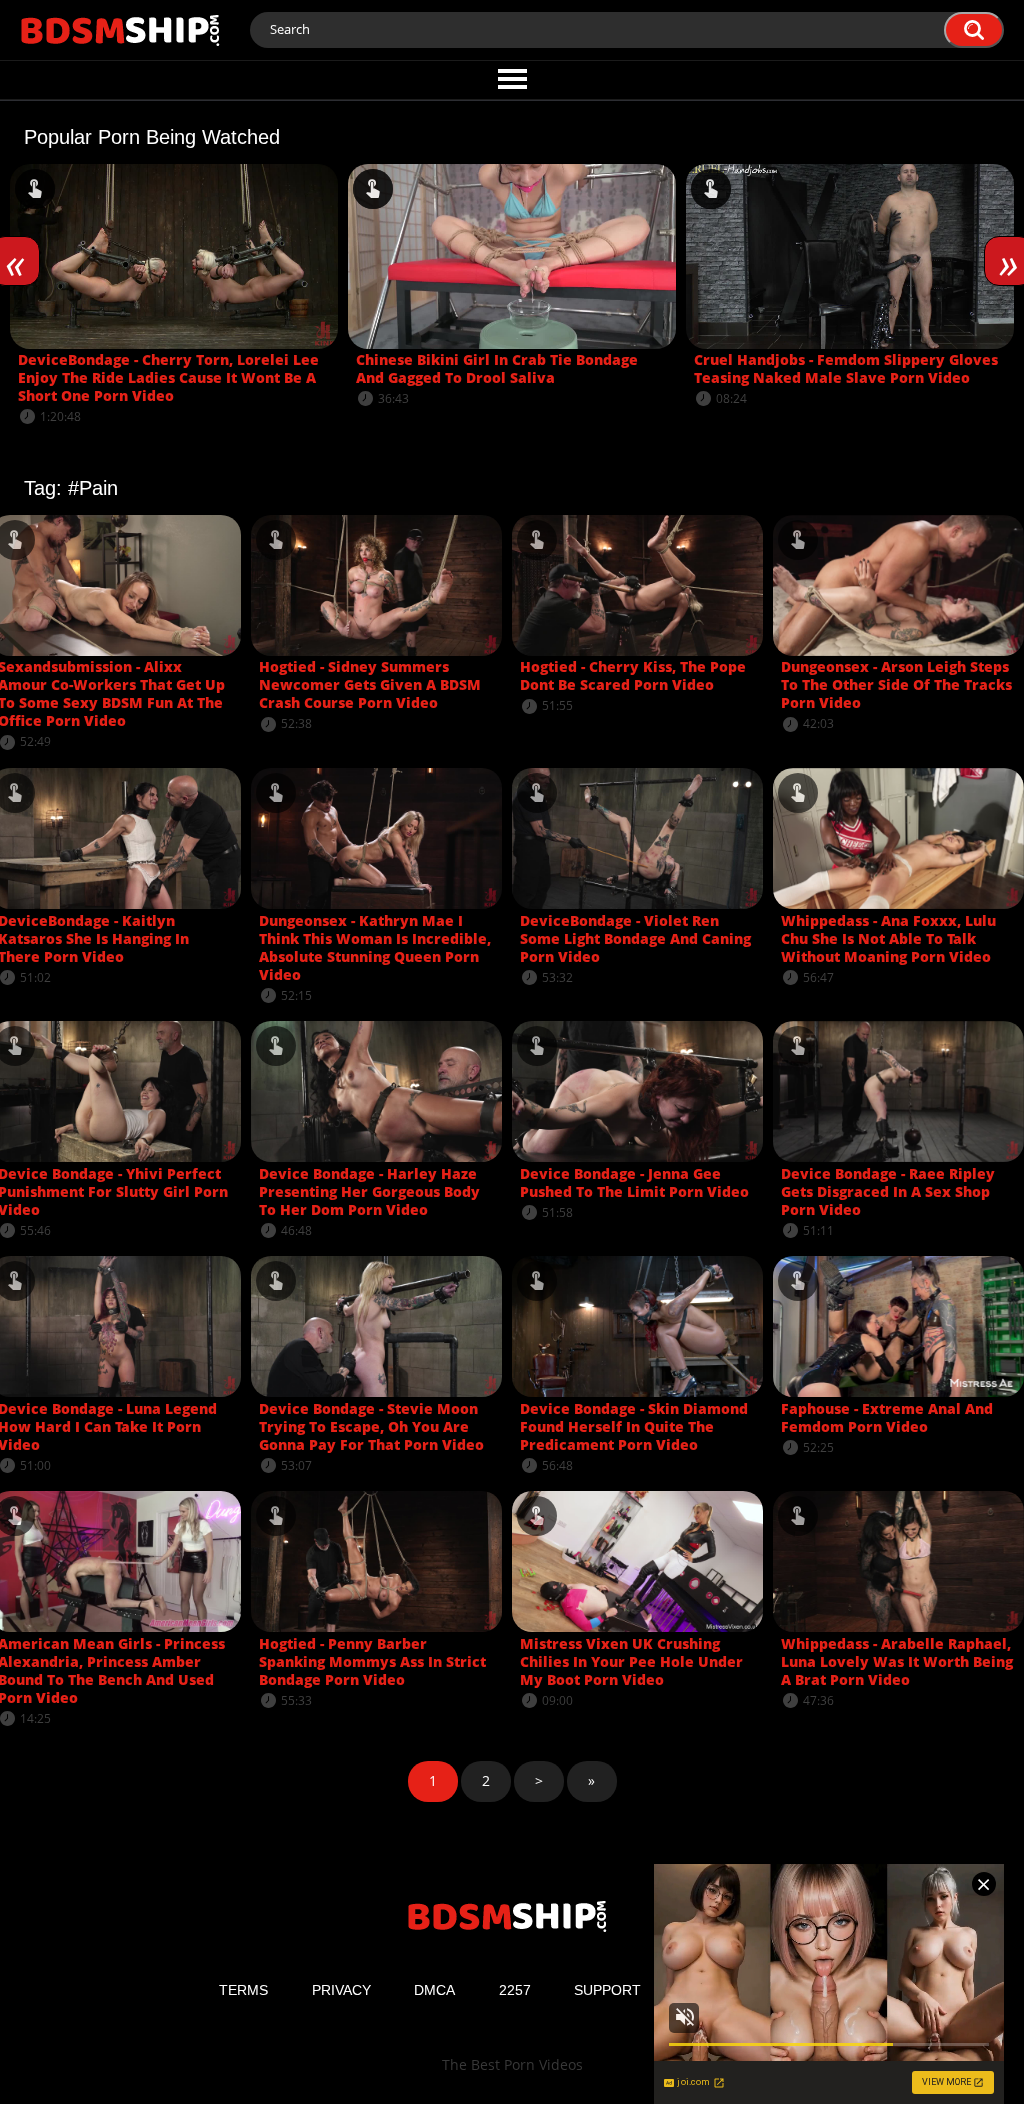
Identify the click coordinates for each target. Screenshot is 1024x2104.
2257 (515, 1990)
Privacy (341, 1990)
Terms (243, 1990)
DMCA (434, 1990)
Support (607, 1990)
